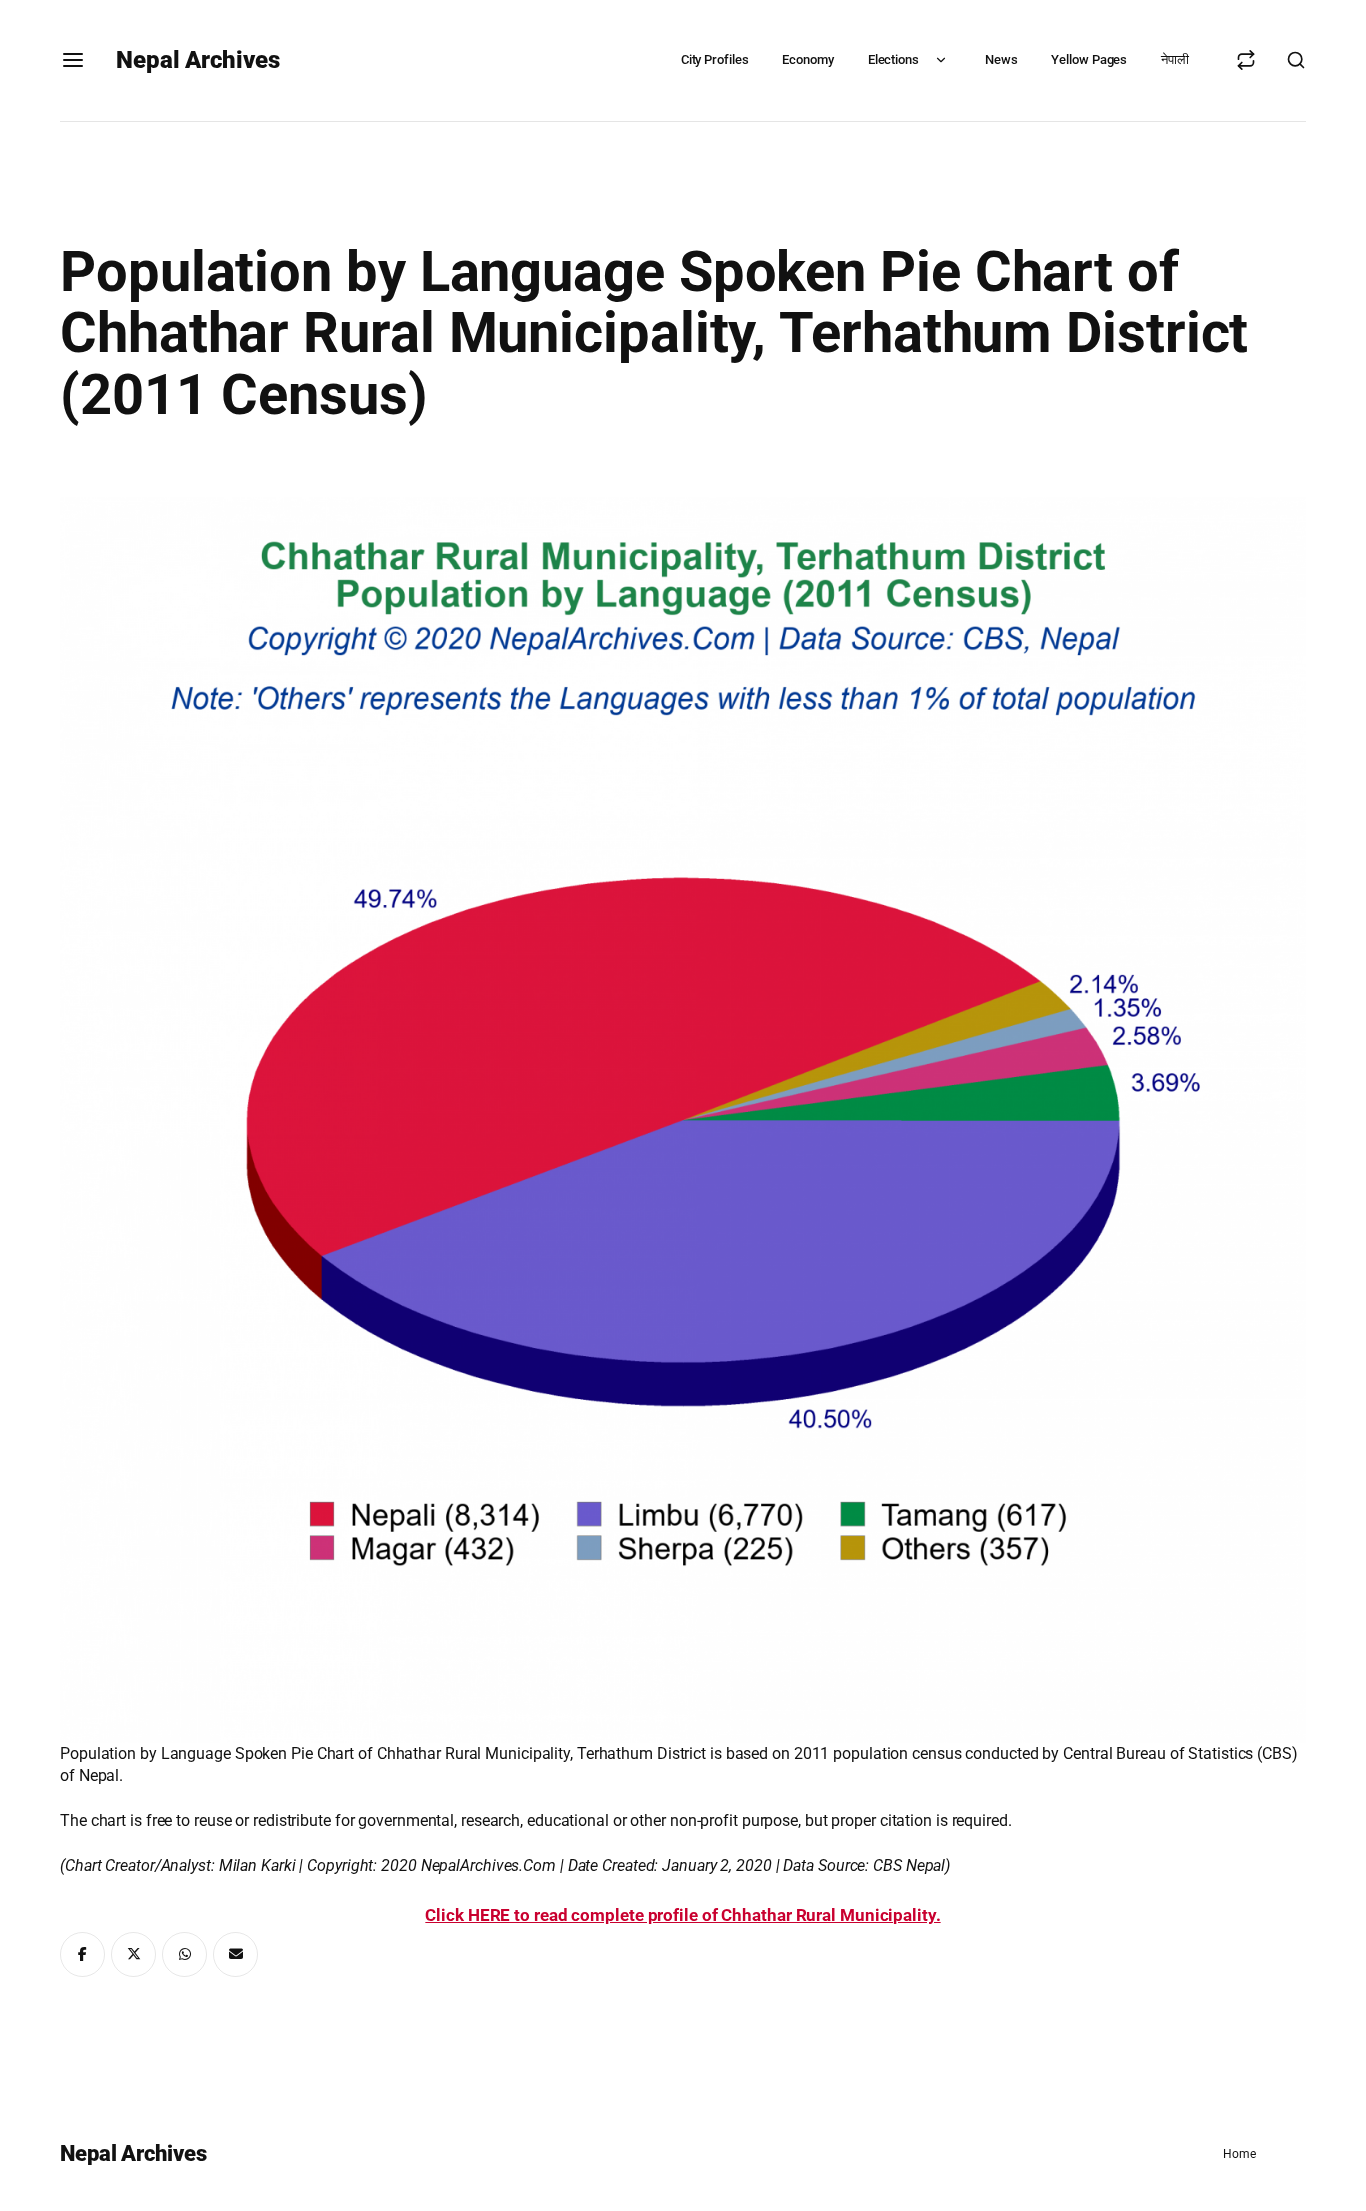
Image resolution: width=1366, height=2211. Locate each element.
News (1001, 59)
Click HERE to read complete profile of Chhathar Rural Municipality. (682, 1915)
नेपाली (1175, 59)
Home (1239, 2154)
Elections (893, 59)
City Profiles (715, 59)
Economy (807, 59)
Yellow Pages (1089, 59)
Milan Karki (257, 1865)
